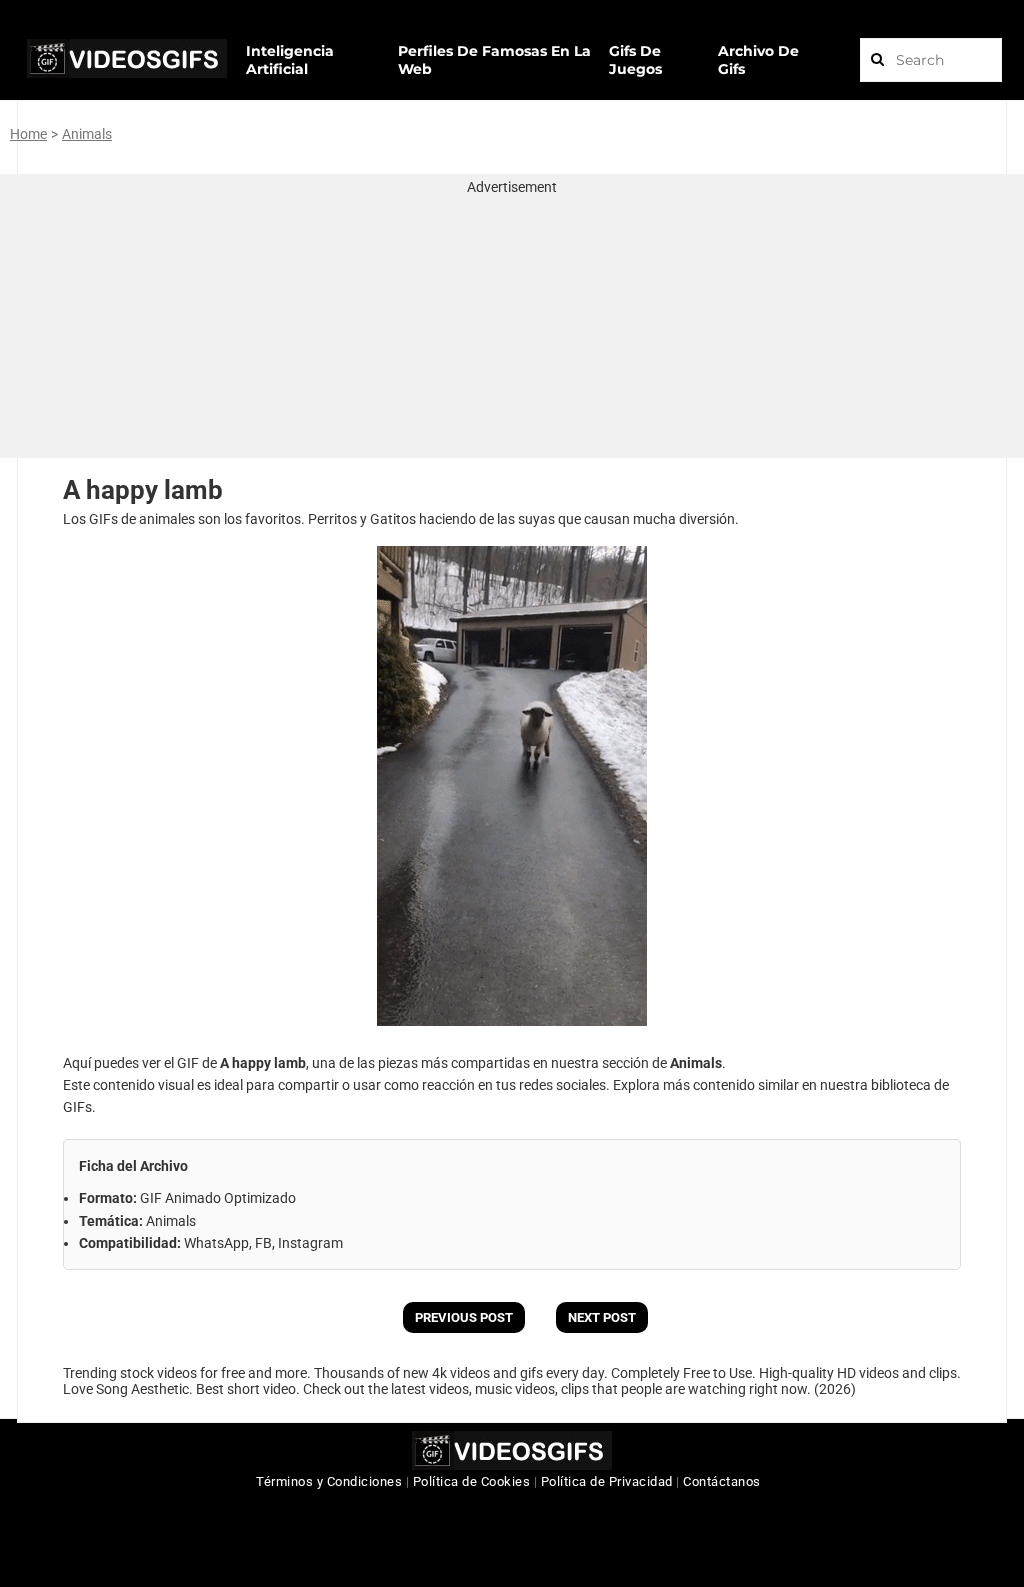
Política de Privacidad (607, 1481)
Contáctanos (722, 1481)
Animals (87, 134)
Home (28, 134)
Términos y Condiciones (329, 1481)
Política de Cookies (472, 1481)
